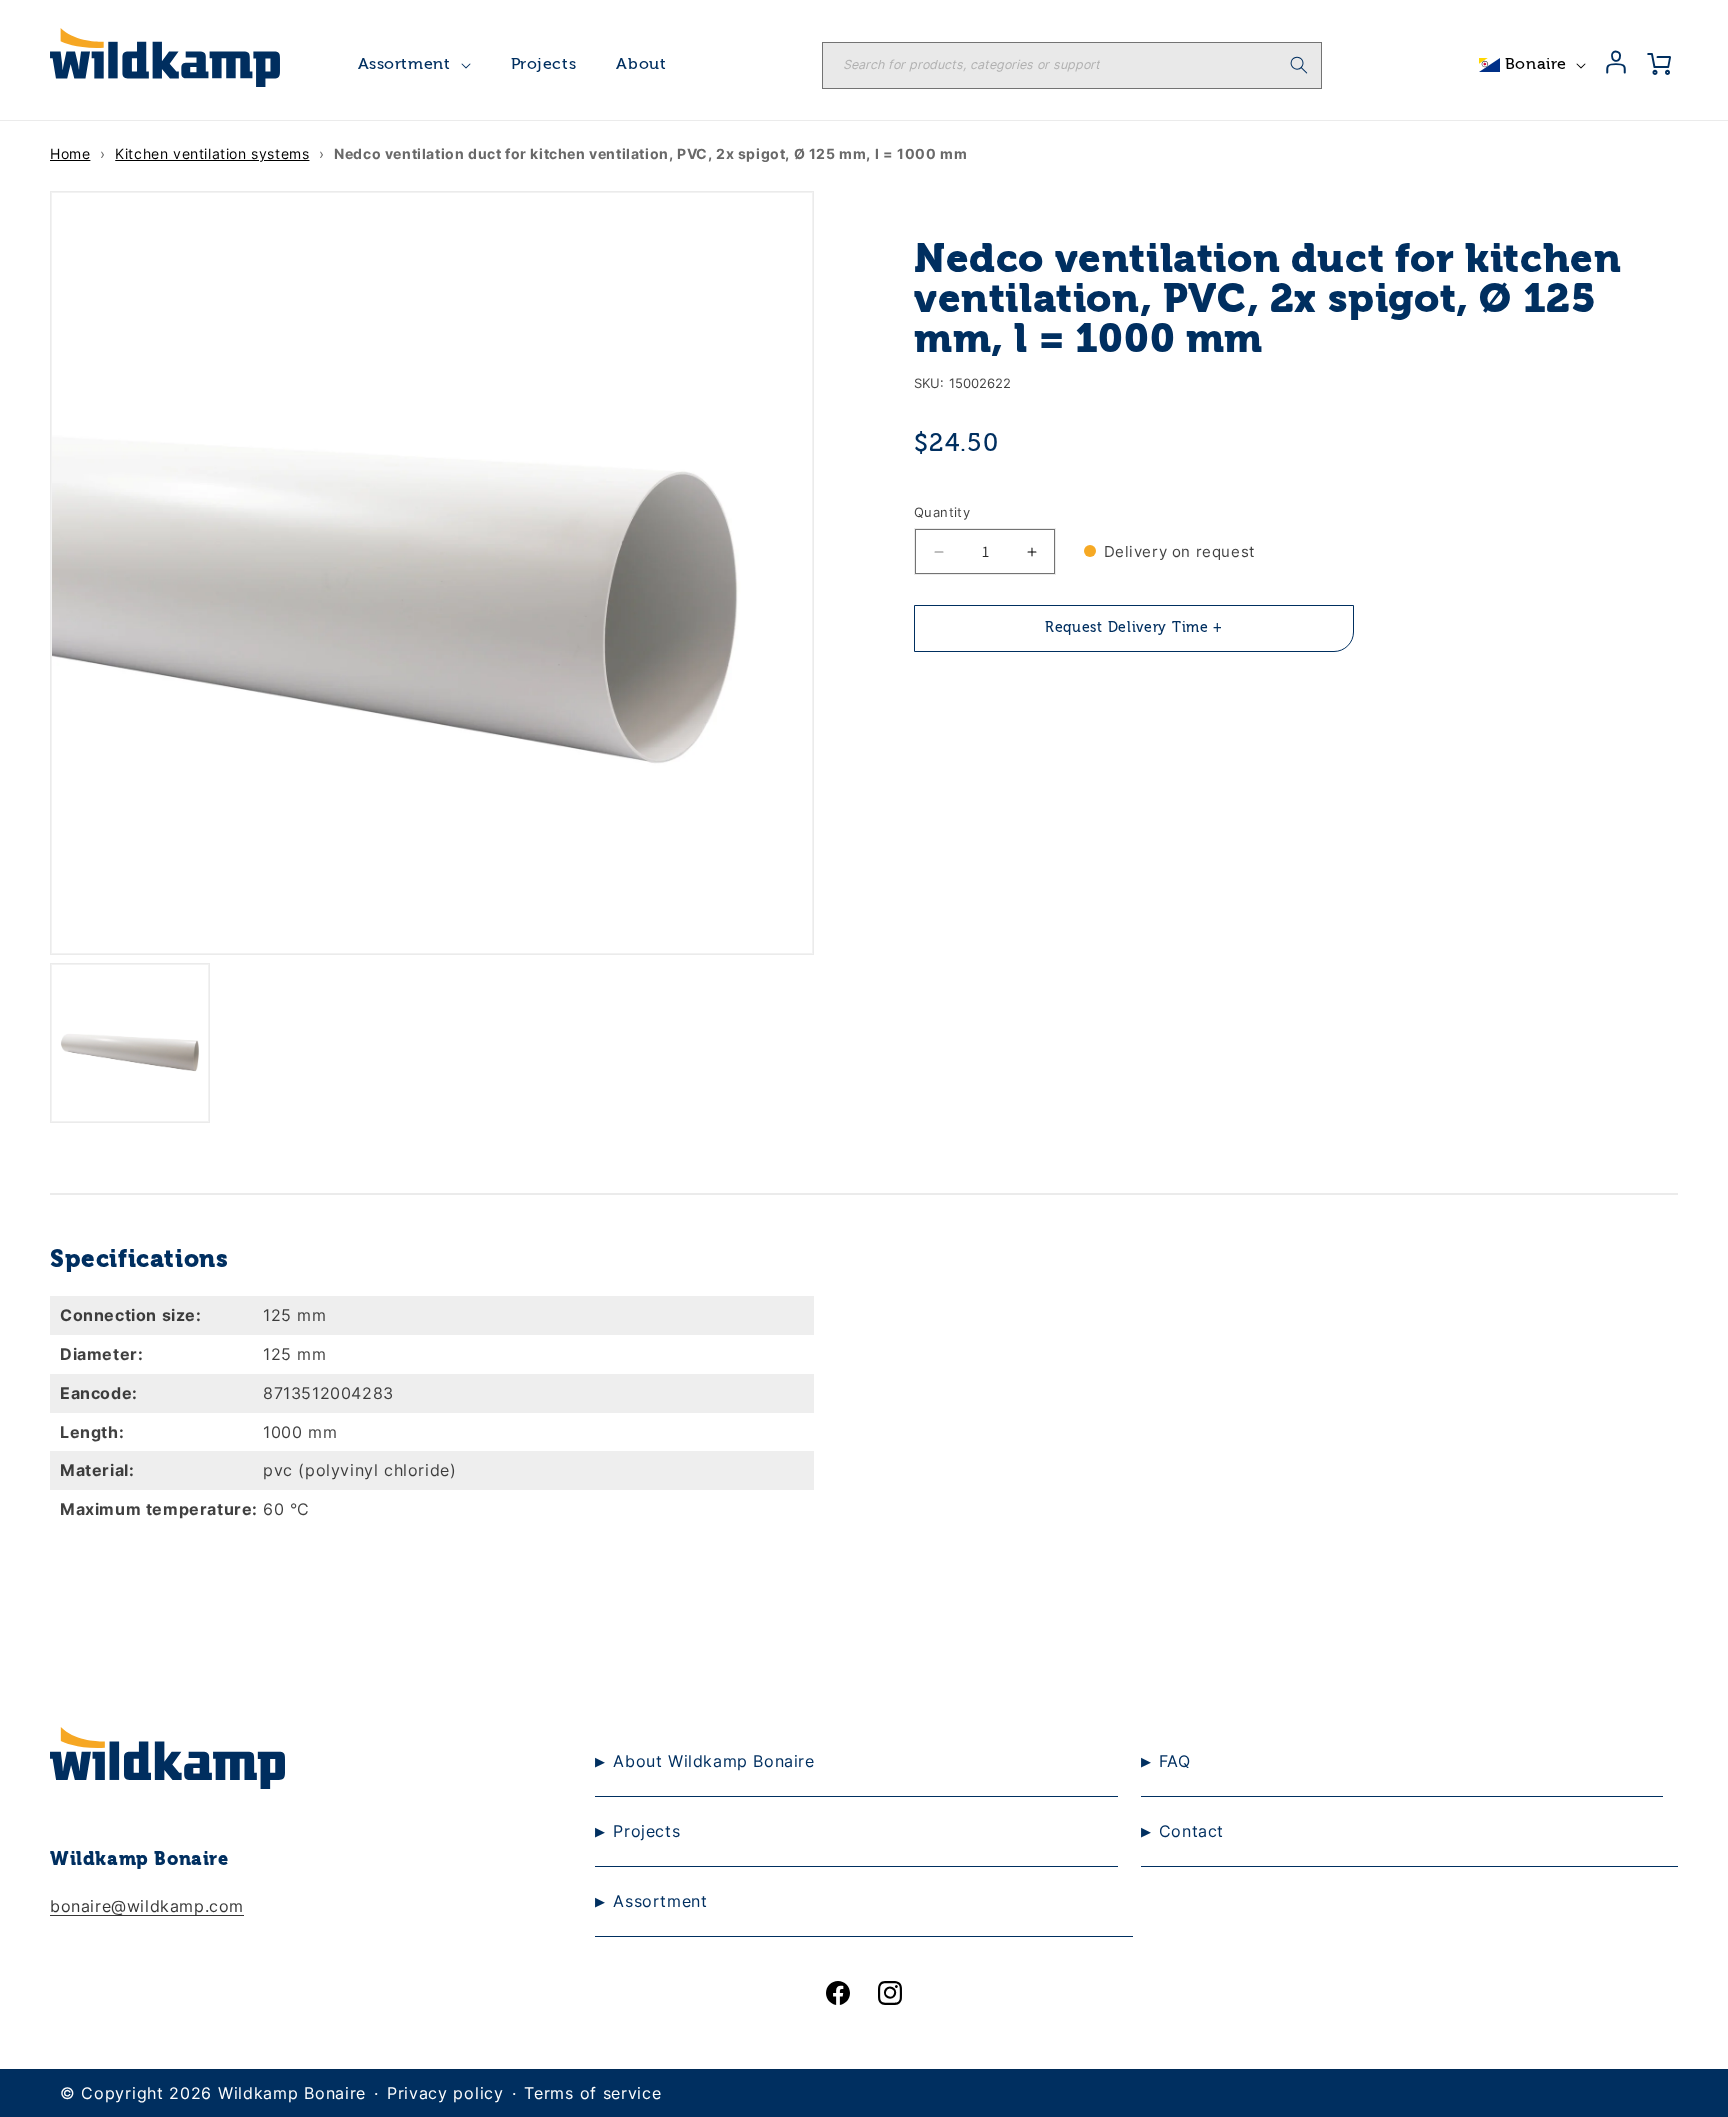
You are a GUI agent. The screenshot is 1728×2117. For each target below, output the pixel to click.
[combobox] (1072, 65)
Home (70, 153)
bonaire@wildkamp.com (147, 1906)
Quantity (942, 512)
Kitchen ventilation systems (212, 153)
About (641, 65)
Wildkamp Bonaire (292, 2093)
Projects (544, 65)
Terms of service (592, 2093)
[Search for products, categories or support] (1299, 65)
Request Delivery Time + (1134, 629)
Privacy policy (445, 2093)
